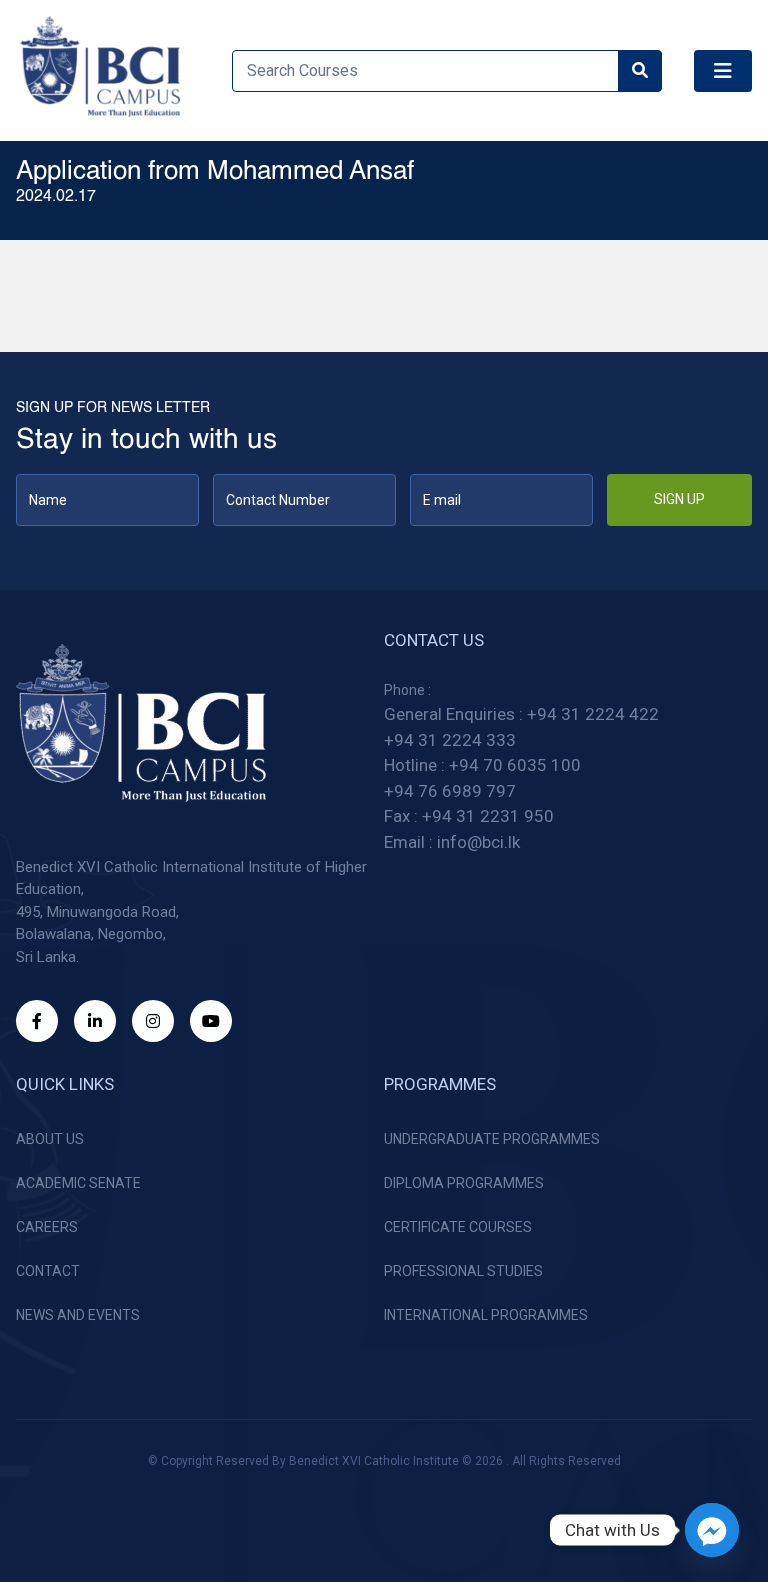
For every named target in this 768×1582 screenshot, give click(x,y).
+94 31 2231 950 (488, 816)
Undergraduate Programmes (492, 1139)
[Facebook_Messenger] (712, 1530)
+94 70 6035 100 (515, 765)
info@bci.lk (478, 842)
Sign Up (679, 499)
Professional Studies (463, 1271)
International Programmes (486, 1315)
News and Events (78, 1315)
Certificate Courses (458, 1227)
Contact (48, 1271)
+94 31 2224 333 (450, 740)
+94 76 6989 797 (450, 791)
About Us (50, 1139)
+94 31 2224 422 (593, 714)
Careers (47, 1227)
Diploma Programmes (464, 1183)
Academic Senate (78, 1183)
